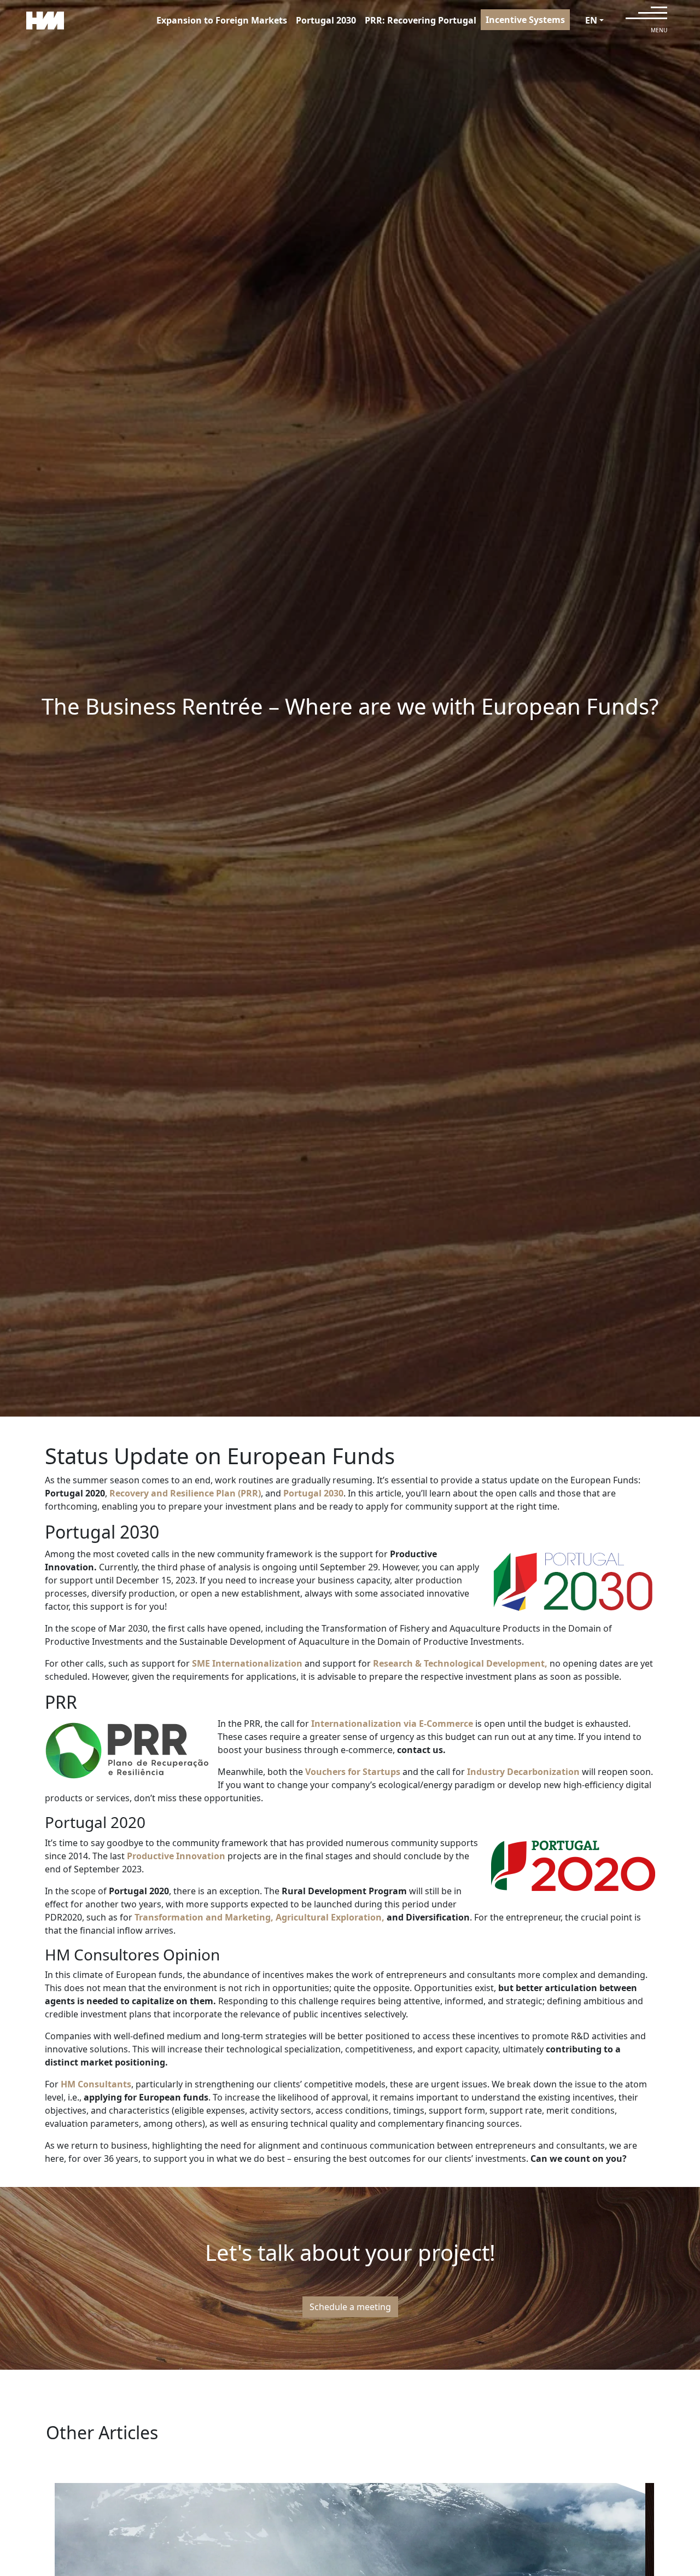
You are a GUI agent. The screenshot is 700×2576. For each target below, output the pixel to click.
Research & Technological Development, (460, 1663)
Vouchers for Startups (352, 1772)
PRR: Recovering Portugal (421, 20)
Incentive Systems (525, 20)
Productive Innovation (176, 1856)
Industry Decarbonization (523, 1772)
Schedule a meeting (350, 2307)
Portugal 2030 (326, 20)
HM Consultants (96, 2084)
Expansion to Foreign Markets (222, 20)
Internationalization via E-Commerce (392, 1724)
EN (591, 20)
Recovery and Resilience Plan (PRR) (185, 1493)
